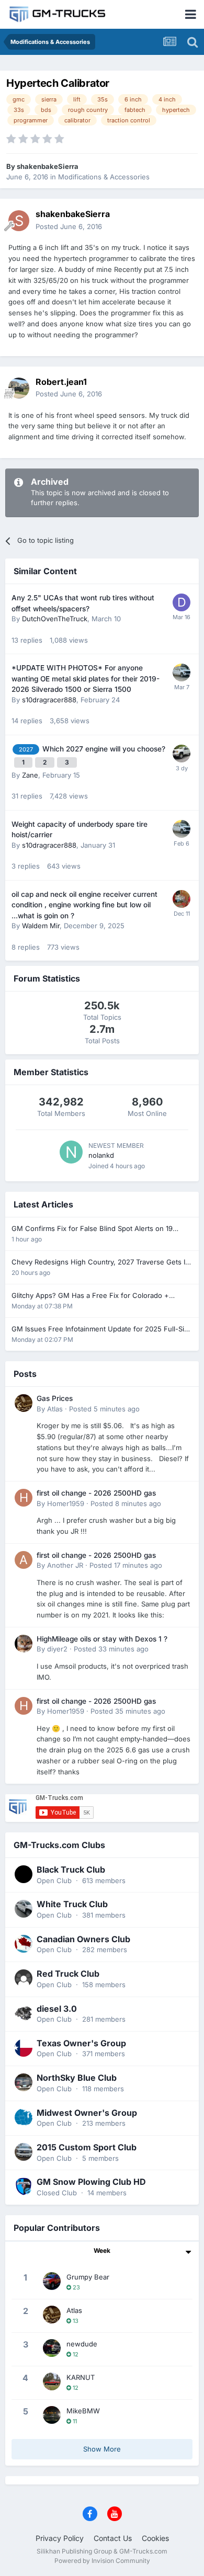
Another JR (65, 1565)
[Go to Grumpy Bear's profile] (52, 2281)
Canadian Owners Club (83, 1939)
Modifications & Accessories (104, 177)
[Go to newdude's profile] (52, 2348)
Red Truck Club (68, 1974)
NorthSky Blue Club (77, 2078)
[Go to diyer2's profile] (24, 1644)
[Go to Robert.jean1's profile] (19, 388)
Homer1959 (66, 1503)
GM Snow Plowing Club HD (91, 2182)
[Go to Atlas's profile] (24, 1403)
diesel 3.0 (57, 2009)
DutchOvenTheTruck (55, 619)
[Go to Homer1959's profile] (24, 1498)
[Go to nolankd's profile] (71, 1152)
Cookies (155, 2538)
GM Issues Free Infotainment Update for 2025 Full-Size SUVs (102, 1330)
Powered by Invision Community (102, 2561)
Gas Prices (55, 1398)
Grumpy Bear (88, 2277)
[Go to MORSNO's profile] (182, 754)
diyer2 (57, 1649)
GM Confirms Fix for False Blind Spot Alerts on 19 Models (92, 1229)
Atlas (55, 1409)
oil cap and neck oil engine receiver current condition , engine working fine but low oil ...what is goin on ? (84, 905)
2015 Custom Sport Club (87, 2147)
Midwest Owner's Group (87, 2113)
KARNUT (81, 2377)
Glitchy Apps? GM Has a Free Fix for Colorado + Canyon (90, 1296)
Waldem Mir (41, 926)
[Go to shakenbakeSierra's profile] (19, 221)
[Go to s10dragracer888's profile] (182, 673)
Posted (69, 226)
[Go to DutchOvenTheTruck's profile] (182, 602)
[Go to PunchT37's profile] (182, 899)
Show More (102, 2449)
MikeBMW (83, 2411)
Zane (30, 775)
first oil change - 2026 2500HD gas (96, 1493)
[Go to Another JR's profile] (24, 1560)
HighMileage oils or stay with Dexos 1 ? (102, 1639)
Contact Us (113, 2538)
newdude (82, 2344)
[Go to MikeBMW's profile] (52, 2415)
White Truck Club (72, 1904)
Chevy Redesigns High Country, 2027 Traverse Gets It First (99, 1263)
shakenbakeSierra (48, 166)
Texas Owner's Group (81, 2043)
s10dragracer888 (49, 700)
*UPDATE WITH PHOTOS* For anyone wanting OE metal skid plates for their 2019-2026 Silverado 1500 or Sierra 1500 (86, 679)
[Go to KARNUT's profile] (52, 2381)
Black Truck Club (71, 1870)
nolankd (101, 1155)
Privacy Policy (60, 2538)
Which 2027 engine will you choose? (104, 749)
